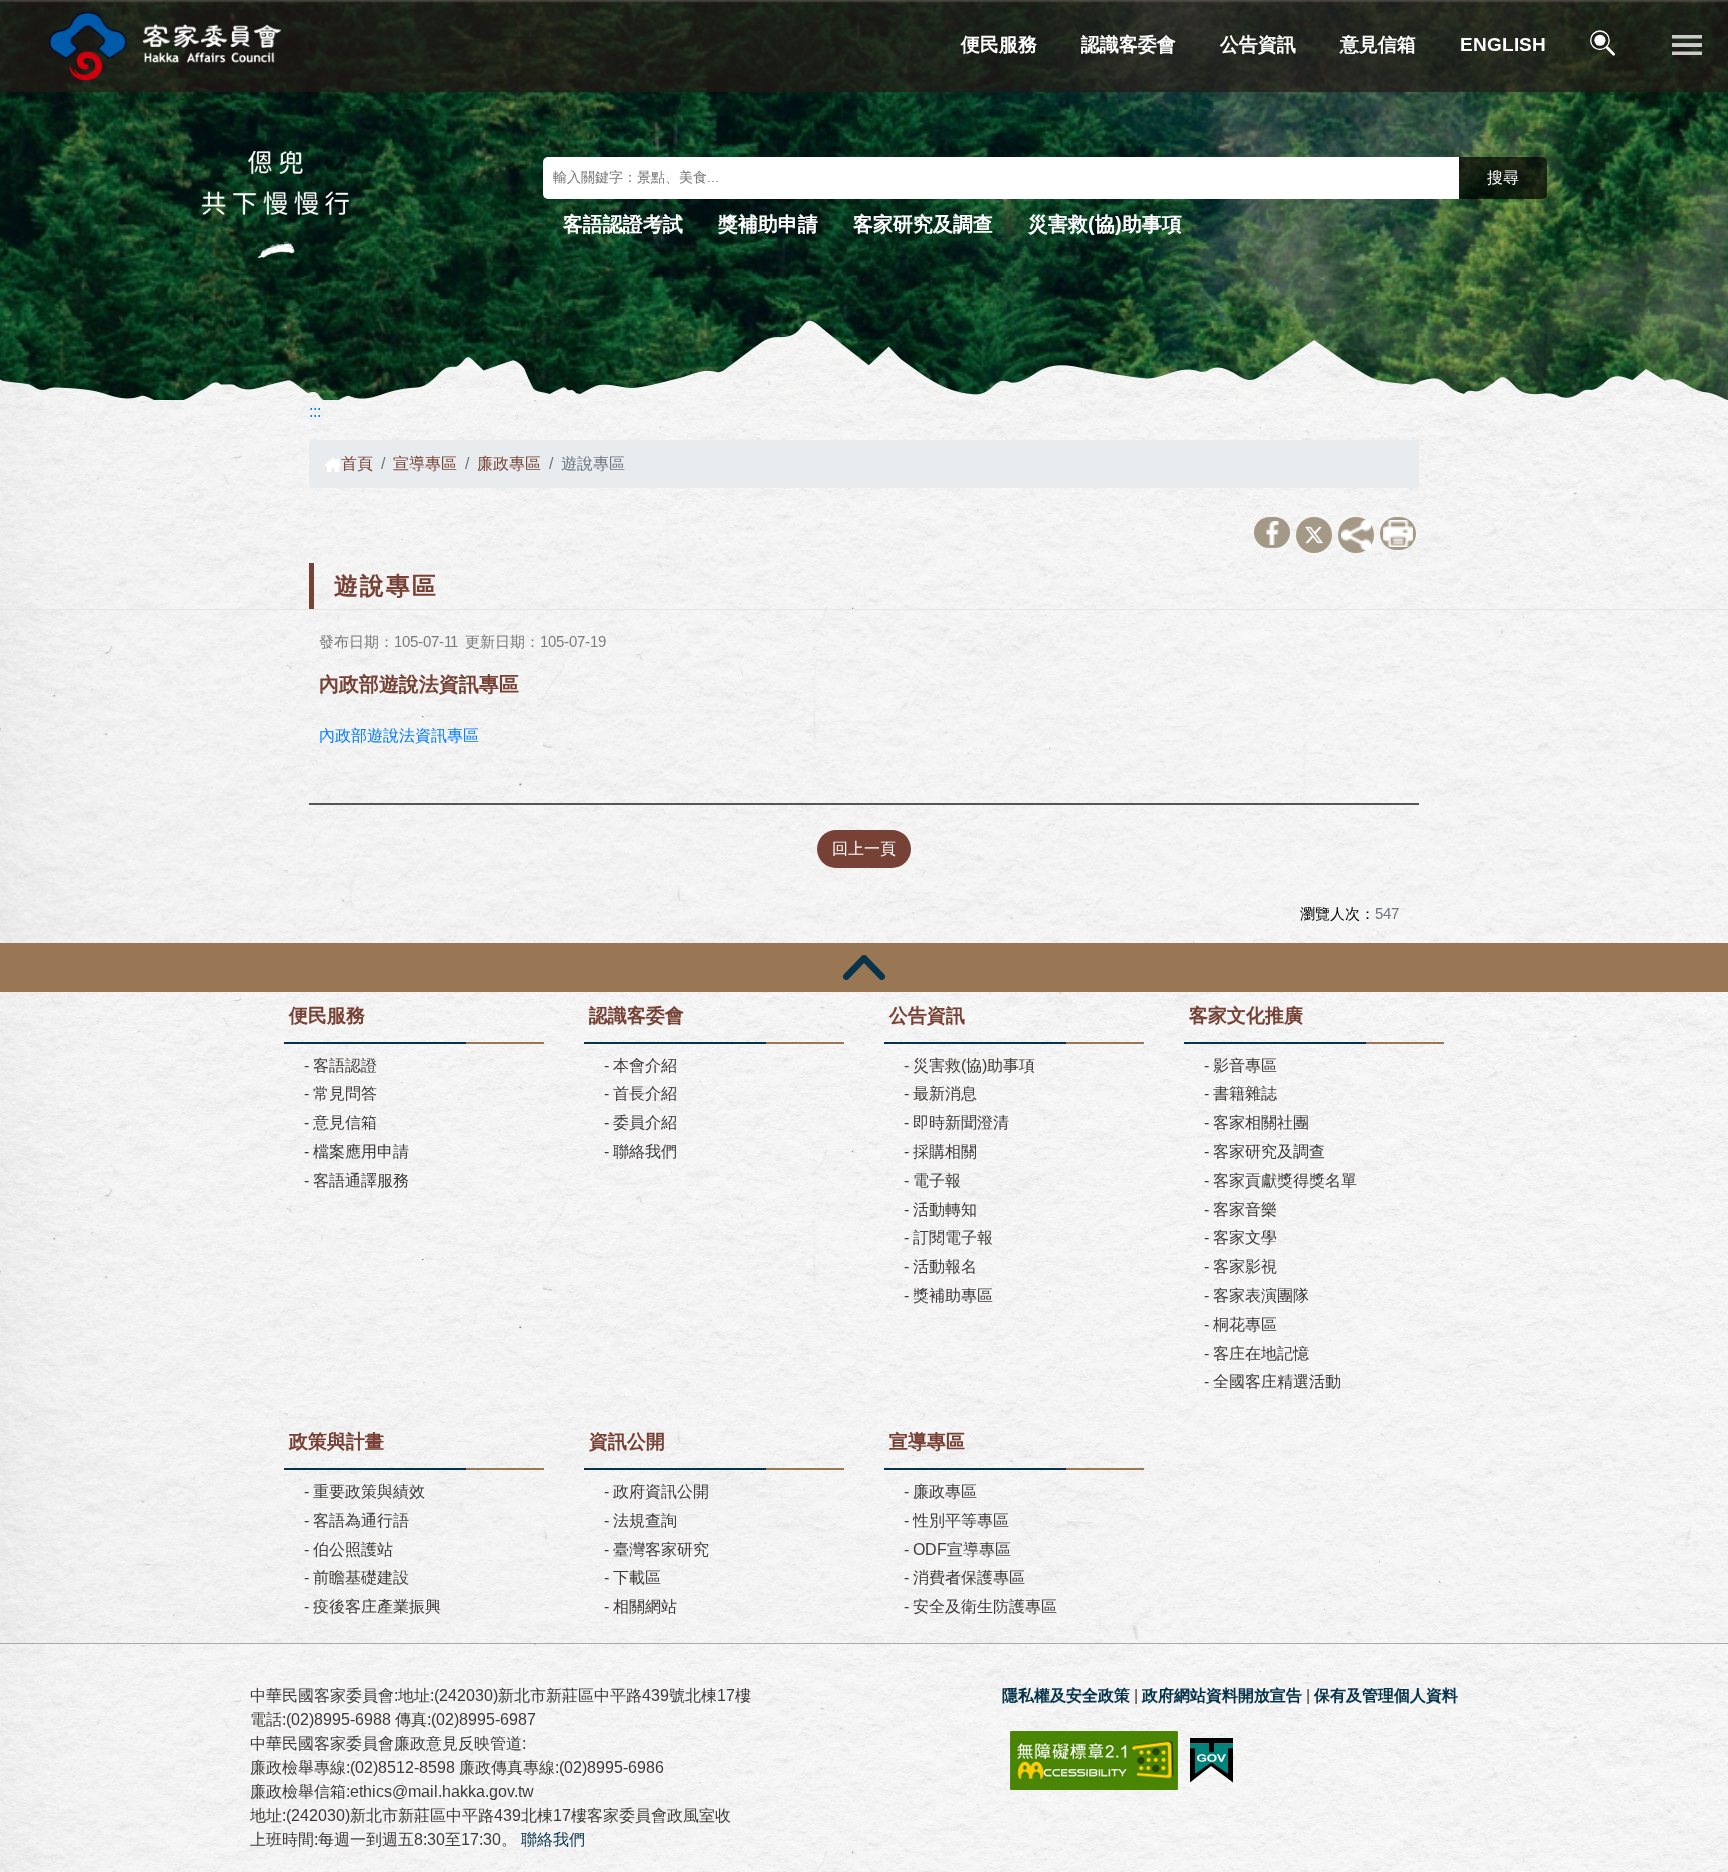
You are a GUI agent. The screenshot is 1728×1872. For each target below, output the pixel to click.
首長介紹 (645, 1093)
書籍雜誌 (1245, 1093)
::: (315, 411)
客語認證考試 (623, 224)
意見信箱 (1378, 44)
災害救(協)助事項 (1105, 224)
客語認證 (345, 1065)
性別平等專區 (961, 1520)
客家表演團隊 (1261, 1295)
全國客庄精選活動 (1277, 1381)
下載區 (637, 1577)
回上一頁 (864, 848)
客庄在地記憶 (1261, 1353)
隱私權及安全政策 (1066, 1695)
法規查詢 (645, 1520)
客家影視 (1245, 1266)
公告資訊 (1258, 44)
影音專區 (1245, 1065)
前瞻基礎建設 (361, 1577)
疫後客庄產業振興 (377, 1606)
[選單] (1686, 46)
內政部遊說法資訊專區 (399, 735)
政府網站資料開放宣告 (1222, 1695)
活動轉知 (945, 1209)
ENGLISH (1503, 44)
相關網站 (645, 1606)
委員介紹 (645, 1122)
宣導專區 (425, 463)
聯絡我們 (645, 1151)
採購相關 (945, 1151)
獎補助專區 (953, 1295)
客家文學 (1245, 1237)
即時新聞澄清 (961, 1122)
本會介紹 (645, 1065)
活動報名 (945, 1266)
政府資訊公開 (661, 1491)
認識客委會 (1128, 44)
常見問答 (345, 1093)
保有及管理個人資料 (1386, 1695)
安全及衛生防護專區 (985, 1606)
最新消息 (945, 1093)
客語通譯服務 (361, 1180)
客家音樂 (1245, 1209)
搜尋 (1503, 177)
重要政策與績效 (369, 1491)
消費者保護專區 (969, 1577)
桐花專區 (1245, 1324)
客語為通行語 (361, 1520)
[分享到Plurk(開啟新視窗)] (1356, 535)
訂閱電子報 (953, 1237)
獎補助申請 (768, 224)
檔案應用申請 (361, 1151)
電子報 (937, 1180)
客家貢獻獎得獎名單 (1285, 1180)
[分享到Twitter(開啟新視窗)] (1314, 535)
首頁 (357, 463)
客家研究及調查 (923, 224)
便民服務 (999, 44)
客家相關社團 (1261, 1122)
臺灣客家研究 (661, 1549)
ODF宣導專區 (962, 1549)
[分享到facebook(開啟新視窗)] (1272, 532)
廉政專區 (509, 463)
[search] (1605, 46)
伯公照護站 (353, 1549)
